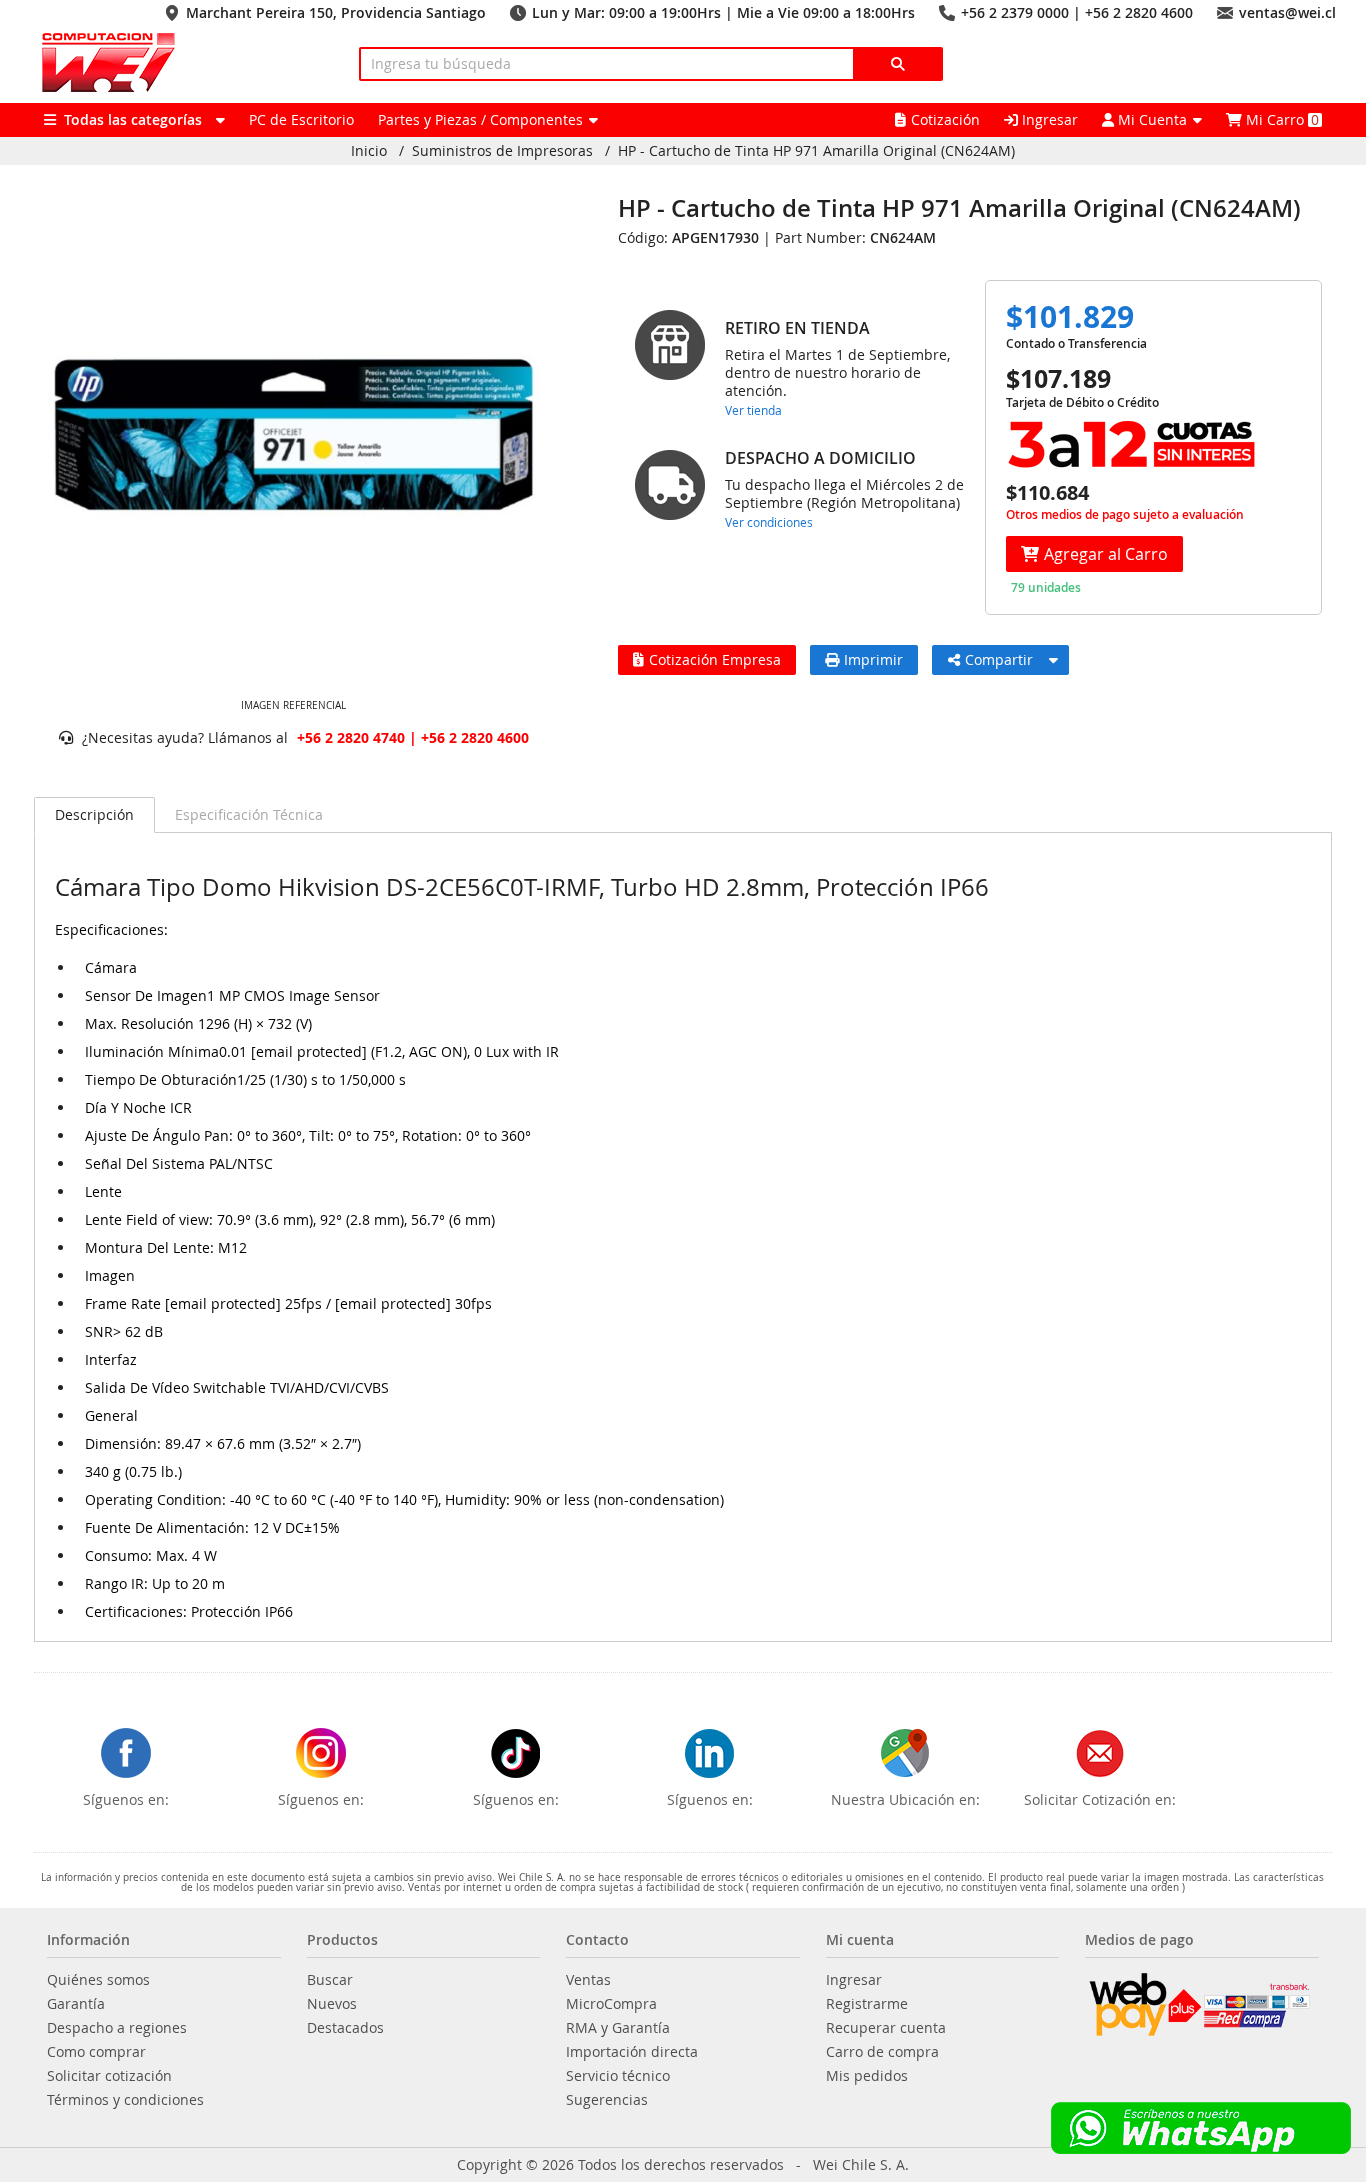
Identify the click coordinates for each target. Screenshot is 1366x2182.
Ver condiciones (769, 522)
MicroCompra (611, 2004)
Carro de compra (882, 2052)
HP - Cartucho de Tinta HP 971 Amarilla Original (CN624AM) (816, 151)
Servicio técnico (618, 2076)
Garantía (76, 2004)
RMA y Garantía (618, 2028)
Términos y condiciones (125, 2100)
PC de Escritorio (301, 119)
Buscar (330, 1980)
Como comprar (96, 2052)
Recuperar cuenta (886, 2028)
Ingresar (1048, 119)
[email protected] (309, 1052)
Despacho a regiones (117, 2028)
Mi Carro (1280, 119)
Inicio (369, 151)
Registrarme (867, 2004)
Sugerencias (607, 2100)
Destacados (345, 2028)
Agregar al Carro (1106, 554)
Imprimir (873, 659)
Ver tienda (753, 410)
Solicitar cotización (109, 2076)
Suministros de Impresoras (502, 151)
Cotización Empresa (715, 659)
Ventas (588, 1980)
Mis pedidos (867, 2076)
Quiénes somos (98, 1980)
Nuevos (332, 2004)
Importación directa (632, 2052)
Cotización (945, 119)
